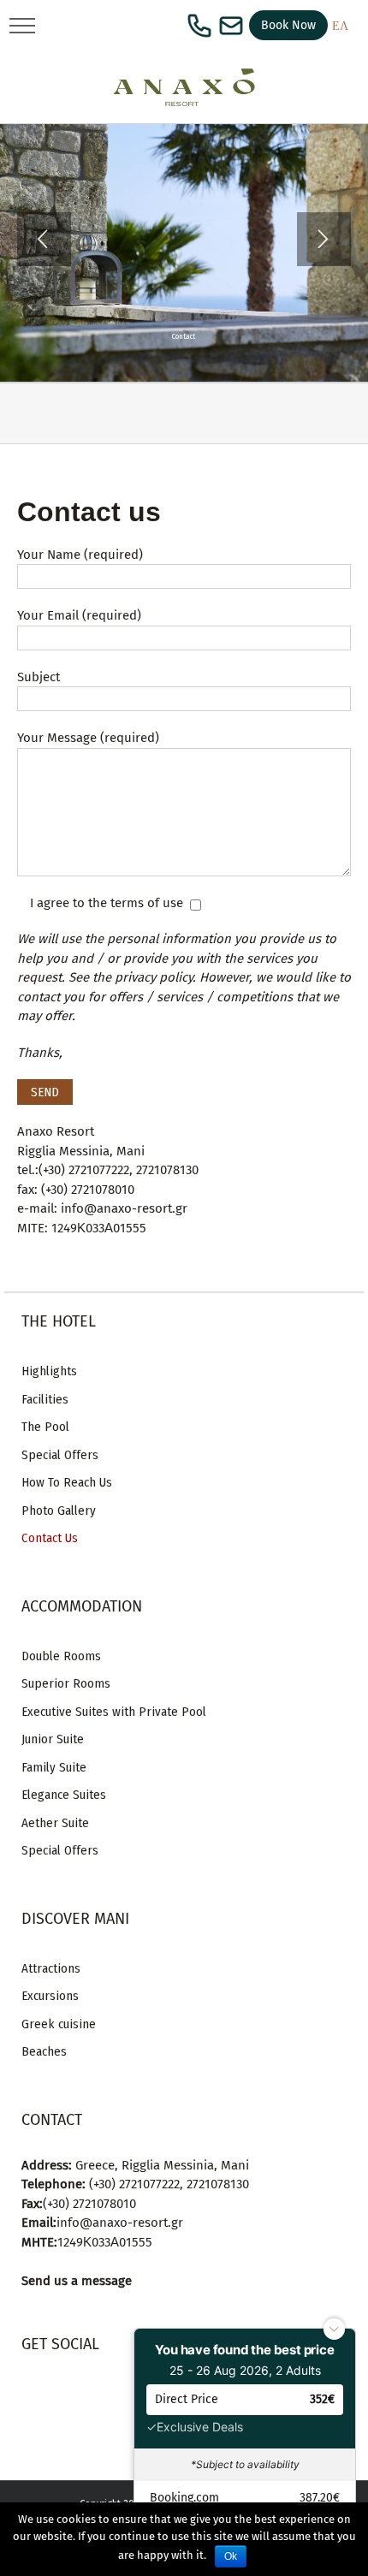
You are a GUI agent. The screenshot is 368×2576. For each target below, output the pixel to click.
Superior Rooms (66, 1683)
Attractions (51, 1968)
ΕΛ (340, 26)
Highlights (49, 1371)
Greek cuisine (59, 2024)
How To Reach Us (67, 1482)
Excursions (50, 1996)
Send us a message (77, 2281)
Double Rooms (61, 1656)
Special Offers (60, 1455)
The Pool (45, 1427)
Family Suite (54, 1767)
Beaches (44, 2051)
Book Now (288, 25)
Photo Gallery (59, 1511)
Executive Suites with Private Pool (114, 1712)
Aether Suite (55, 1823)
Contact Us (50, 1538)
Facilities (45, 1399)
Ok (231, 2556)
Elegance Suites (64, 1795)
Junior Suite (53, 1739)
